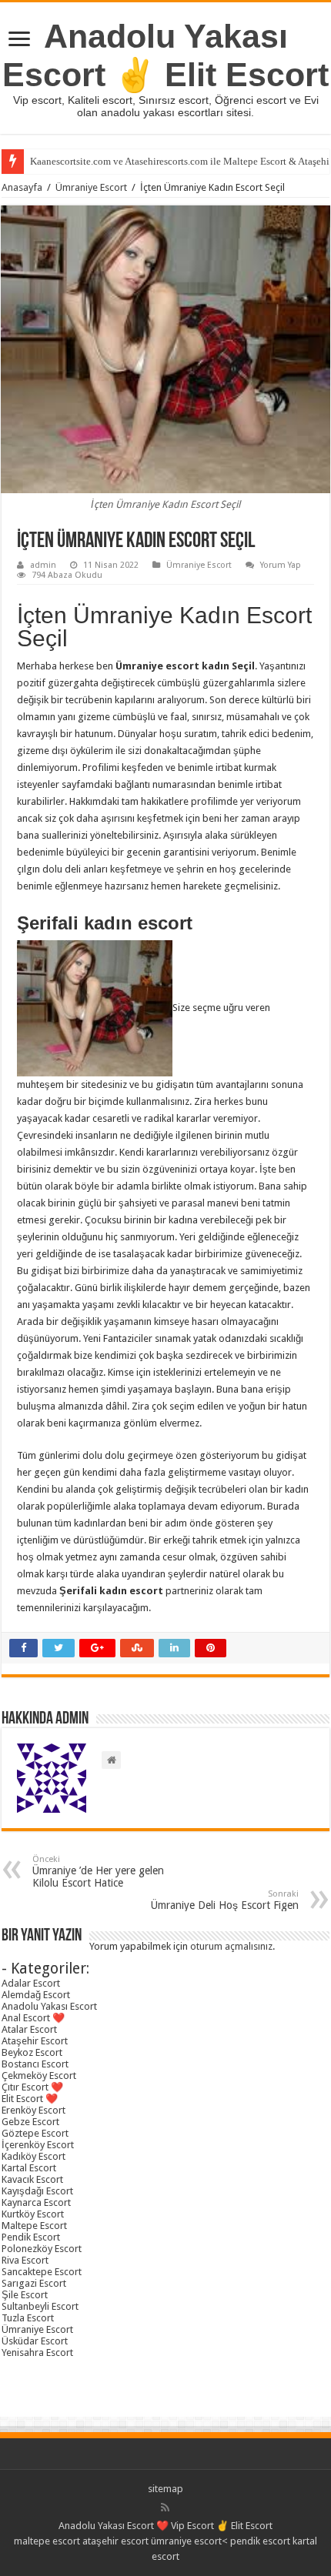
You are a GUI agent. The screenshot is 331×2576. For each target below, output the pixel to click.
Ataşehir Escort (35, 2041)
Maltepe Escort (34, 2226)
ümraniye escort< (191, 2541)
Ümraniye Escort (91, 187)
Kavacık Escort (32, 2179)
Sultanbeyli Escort (40, 2306)
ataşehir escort (115, 2541)
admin (43, 565)
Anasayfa (22, 187)
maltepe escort (47, 2541)
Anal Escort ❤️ (33, 2018)
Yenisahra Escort (37, 2352)
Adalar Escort (31, 1983)
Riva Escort (25, 2260)
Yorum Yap (281, 565)
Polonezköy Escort (42, 2249)
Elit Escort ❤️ (30, 2099)
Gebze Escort (30, 2122)
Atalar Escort (29, 2029)
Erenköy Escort (33, 2110)
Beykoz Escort (32, 2052)
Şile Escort (25, 2295)
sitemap (165, 2489)
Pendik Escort (31, 2237)
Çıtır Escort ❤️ (32, 2087)
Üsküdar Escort (35, 2341)
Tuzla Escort (28, 2318)
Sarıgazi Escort (34, 2283)
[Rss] (165, 2508)
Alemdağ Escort (36, 1995)
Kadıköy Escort (33, 2156)
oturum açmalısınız (231, 1946)
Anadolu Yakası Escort (49, 2006)
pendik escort (260, 2541)
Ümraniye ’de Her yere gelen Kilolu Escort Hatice (98, 1872)
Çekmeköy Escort (39, 2075)
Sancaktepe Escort (42, 2272)
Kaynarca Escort (36, 2202)
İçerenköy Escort (38, 2145)
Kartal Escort (29, 2168)
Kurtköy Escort (33, 2214)
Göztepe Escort (35, 2133)
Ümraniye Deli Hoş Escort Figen (225, 1900)
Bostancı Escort (35, 2064)
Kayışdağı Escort (37, 2191)
